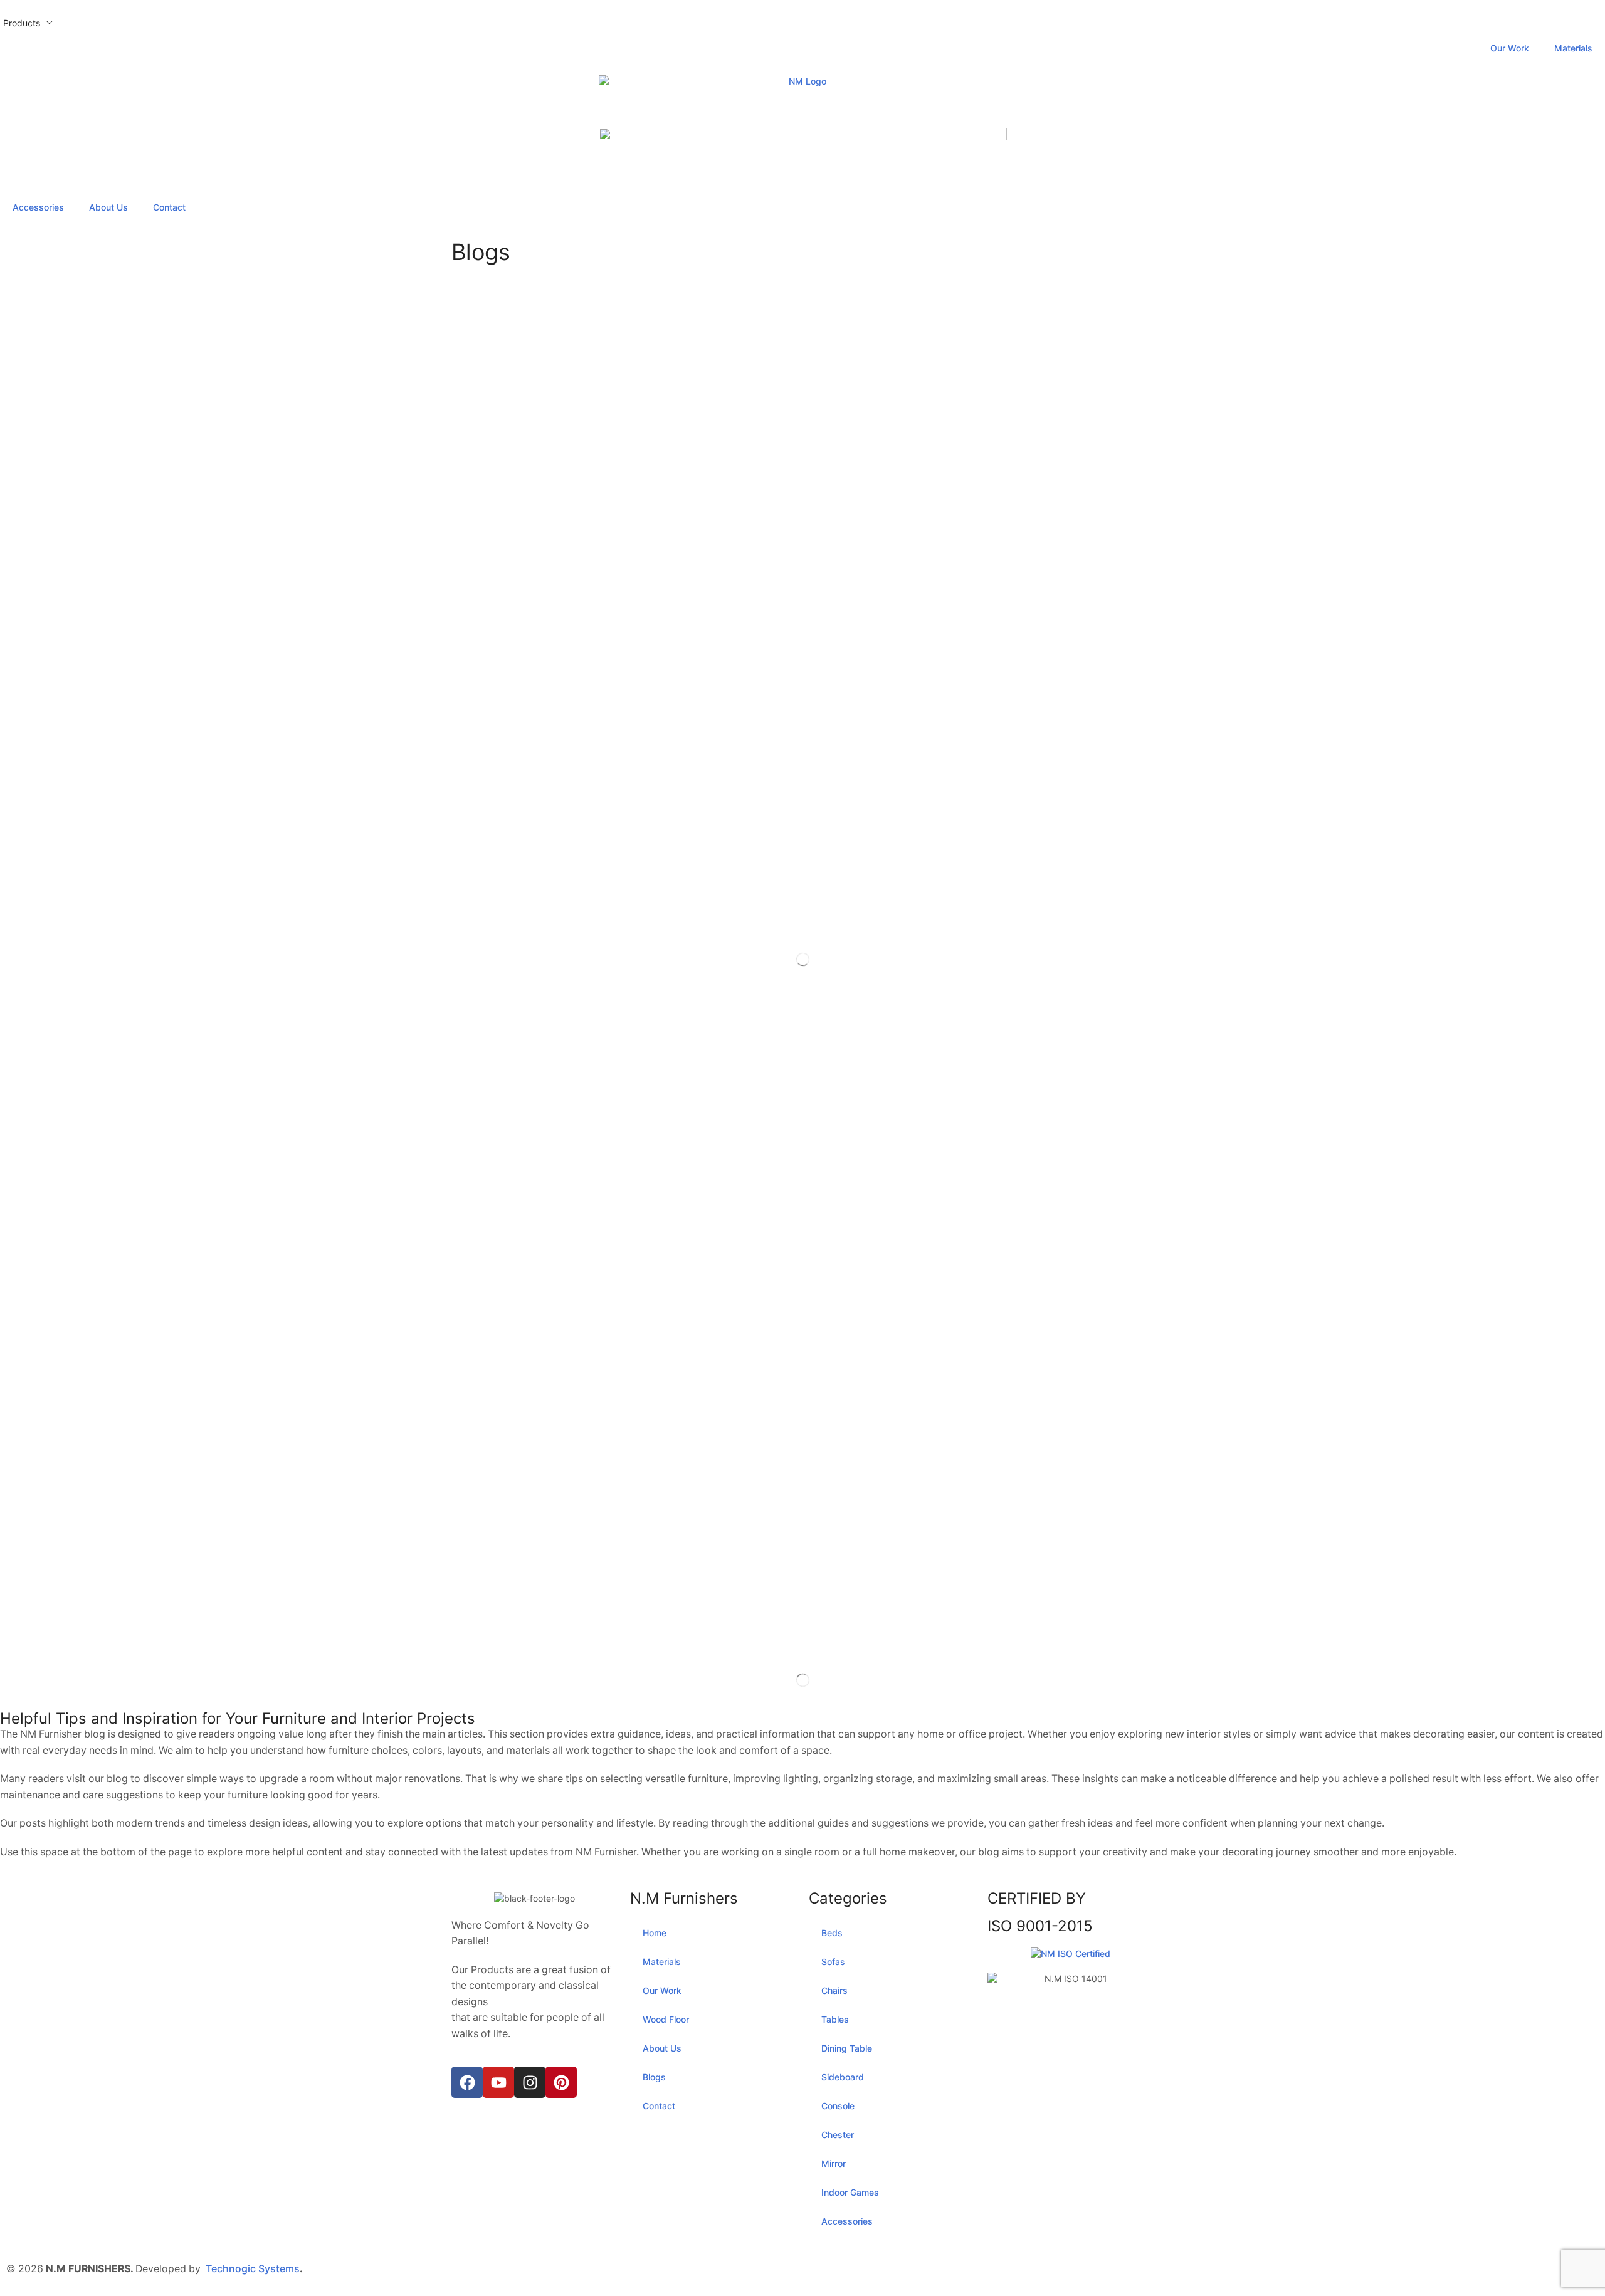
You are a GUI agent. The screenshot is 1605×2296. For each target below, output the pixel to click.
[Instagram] (530, 2082)
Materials (1573, 48)
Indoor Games (850, 2192)
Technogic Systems (253, 2269)
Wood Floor (666, 2019)
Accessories (38, 207)
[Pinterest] (561, 2082)
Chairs (834, 1990)
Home (655, 1933)
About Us (108, 207)
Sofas (833, 1962)
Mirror (834, 2163)
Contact (169, 207)
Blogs (654, 2077)
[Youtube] (498, 2082)
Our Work (1510, 48)
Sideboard (843, 2077)
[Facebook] (467, 2082)
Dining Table (847, 2048)
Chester (838, 2135)
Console (838, 2106)
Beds (832, 1933)
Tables (835, 2019)
